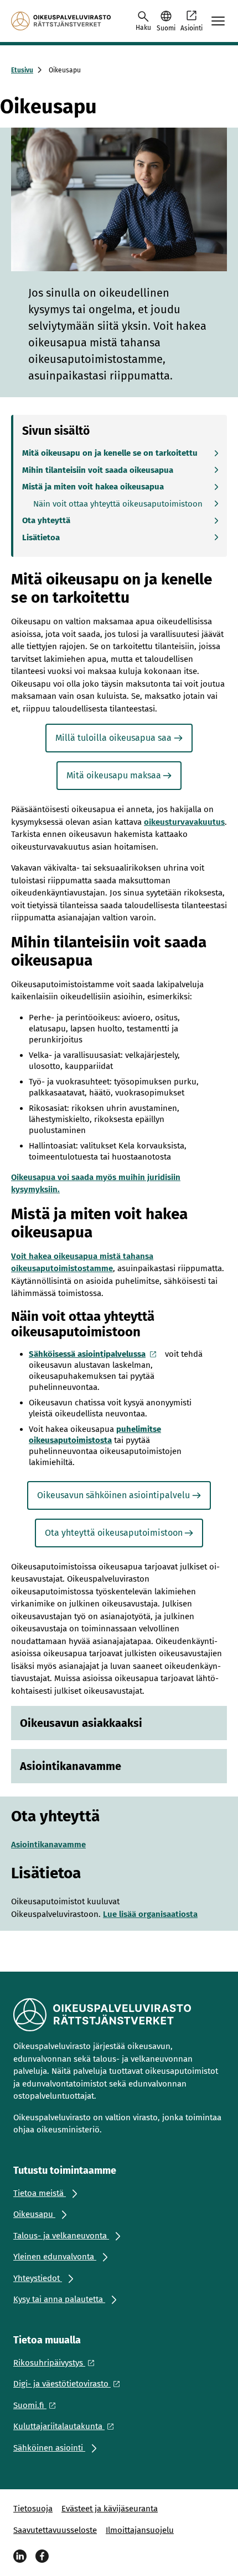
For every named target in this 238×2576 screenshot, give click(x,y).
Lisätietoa (41, 538)
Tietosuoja (33, 2509)
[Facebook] (42, 2556)
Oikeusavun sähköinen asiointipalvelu (113, 1495)
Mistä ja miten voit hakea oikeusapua (93, 487)
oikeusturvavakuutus (184, 822)
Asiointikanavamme (48, 1845)
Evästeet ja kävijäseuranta (110, 2509)
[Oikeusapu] (61, 21)
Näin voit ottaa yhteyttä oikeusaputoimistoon (118, 504)
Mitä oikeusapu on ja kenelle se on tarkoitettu (110, 453)
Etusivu (22, 70)
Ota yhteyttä (46, 520)
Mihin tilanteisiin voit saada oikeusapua (98, 470)
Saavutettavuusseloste (55, 2530)
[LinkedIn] (20, 2556)
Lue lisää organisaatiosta (150, 1914)
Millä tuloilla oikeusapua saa (113, 738)
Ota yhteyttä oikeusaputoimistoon (114, 1533)
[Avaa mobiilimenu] (218, 21)
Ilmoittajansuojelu (140, 2530)
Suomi (166, 28)
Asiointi (192, 28)
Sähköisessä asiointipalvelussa (87, 1354)
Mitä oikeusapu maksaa (114, 775)
